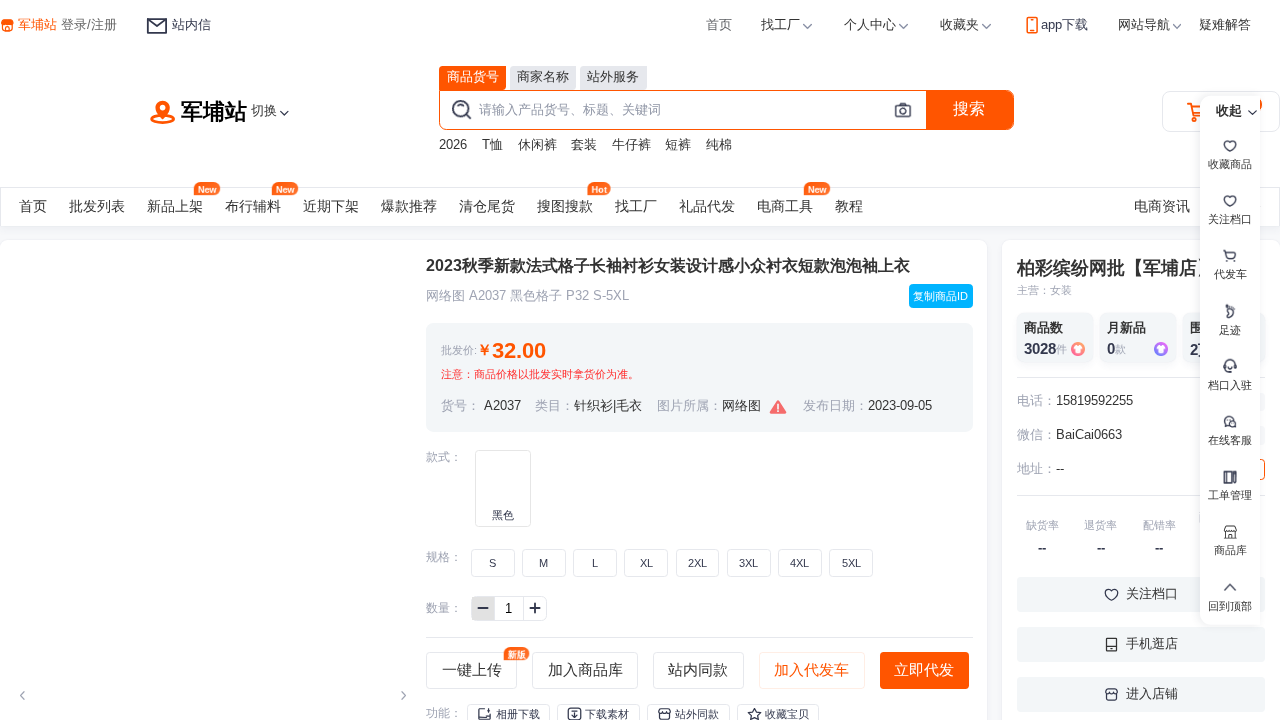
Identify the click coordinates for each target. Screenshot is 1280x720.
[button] (788, 25)
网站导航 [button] (1144, 25)
